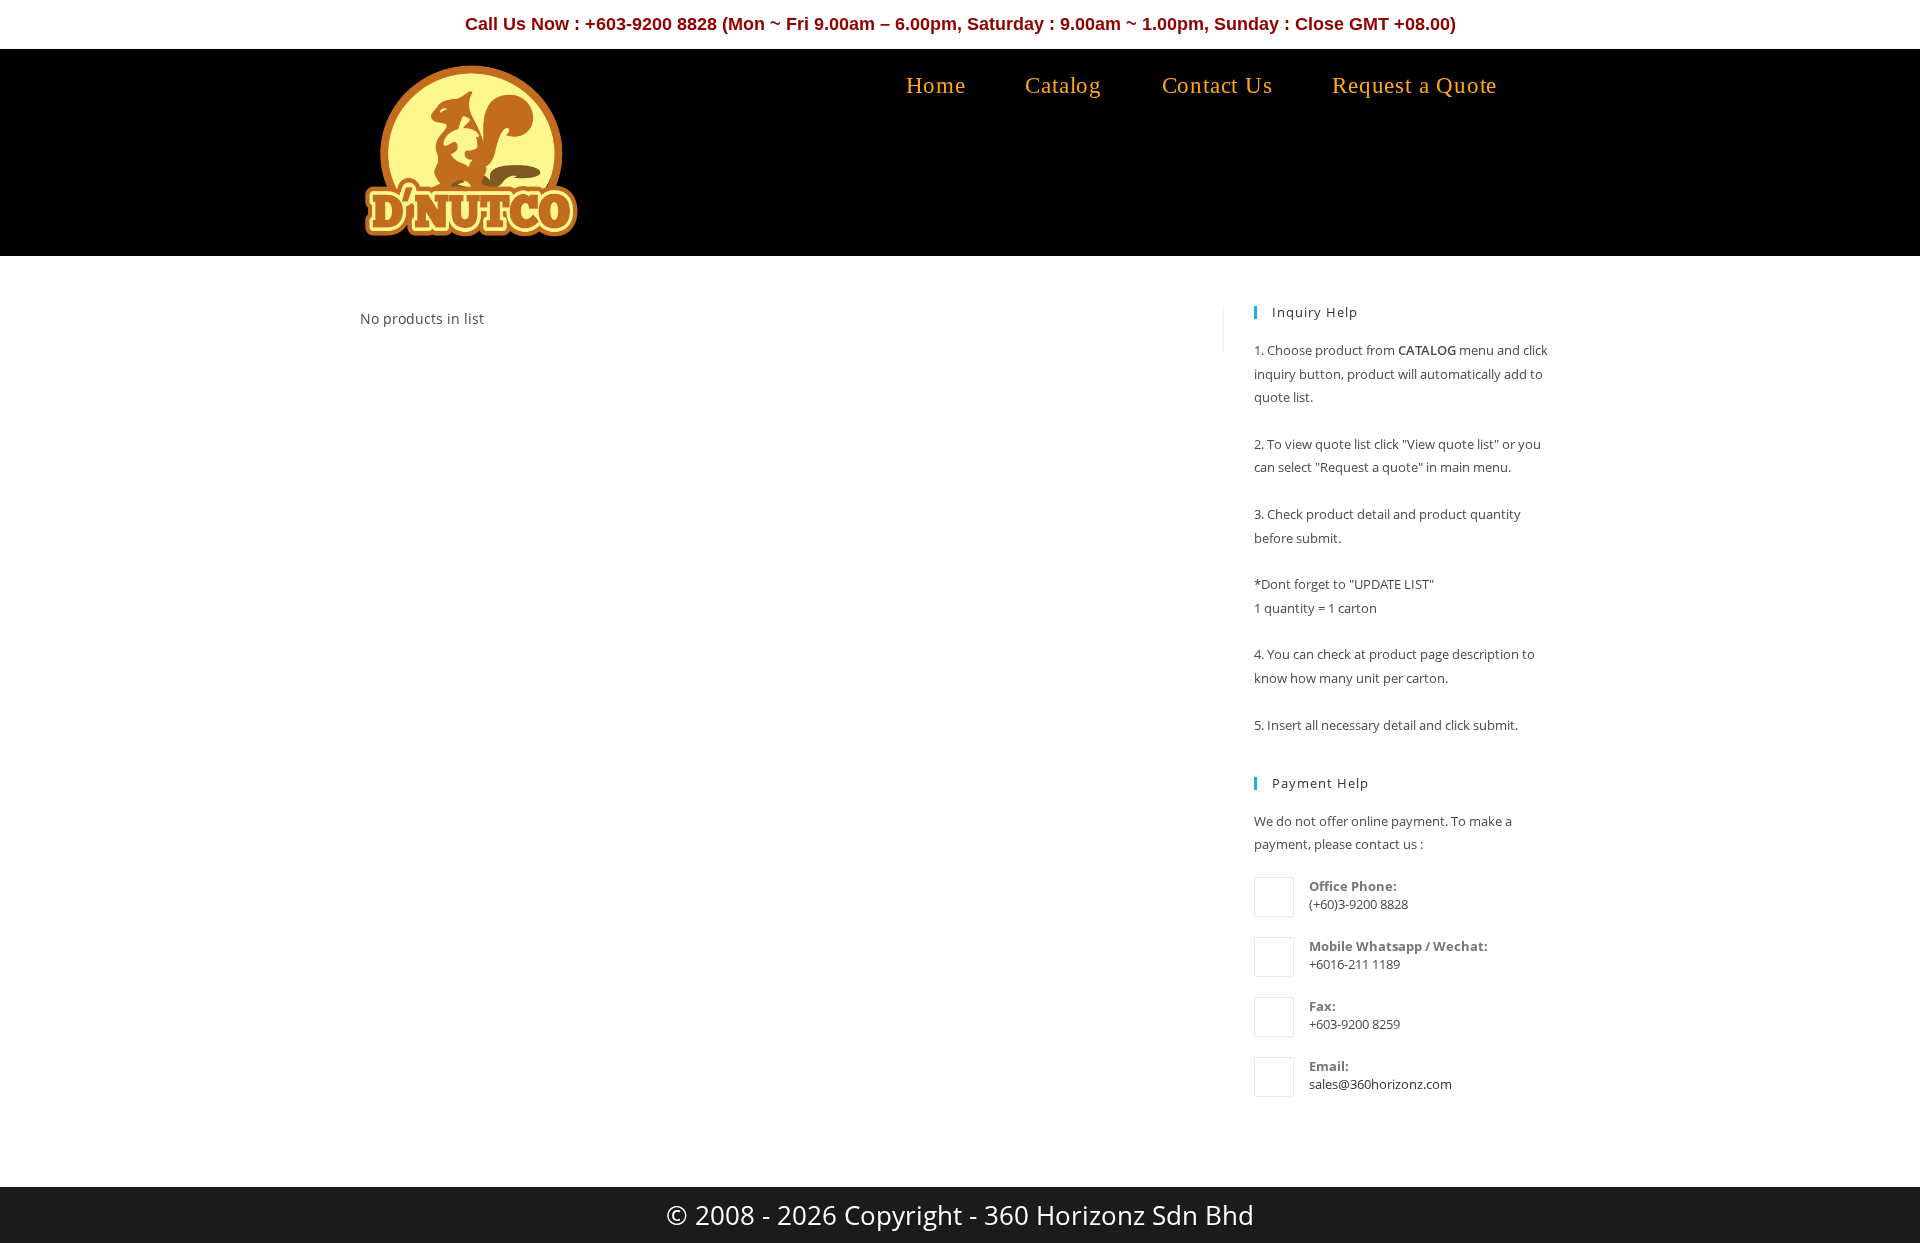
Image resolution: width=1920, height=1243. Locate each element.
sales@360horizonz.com (1380, 1084)
